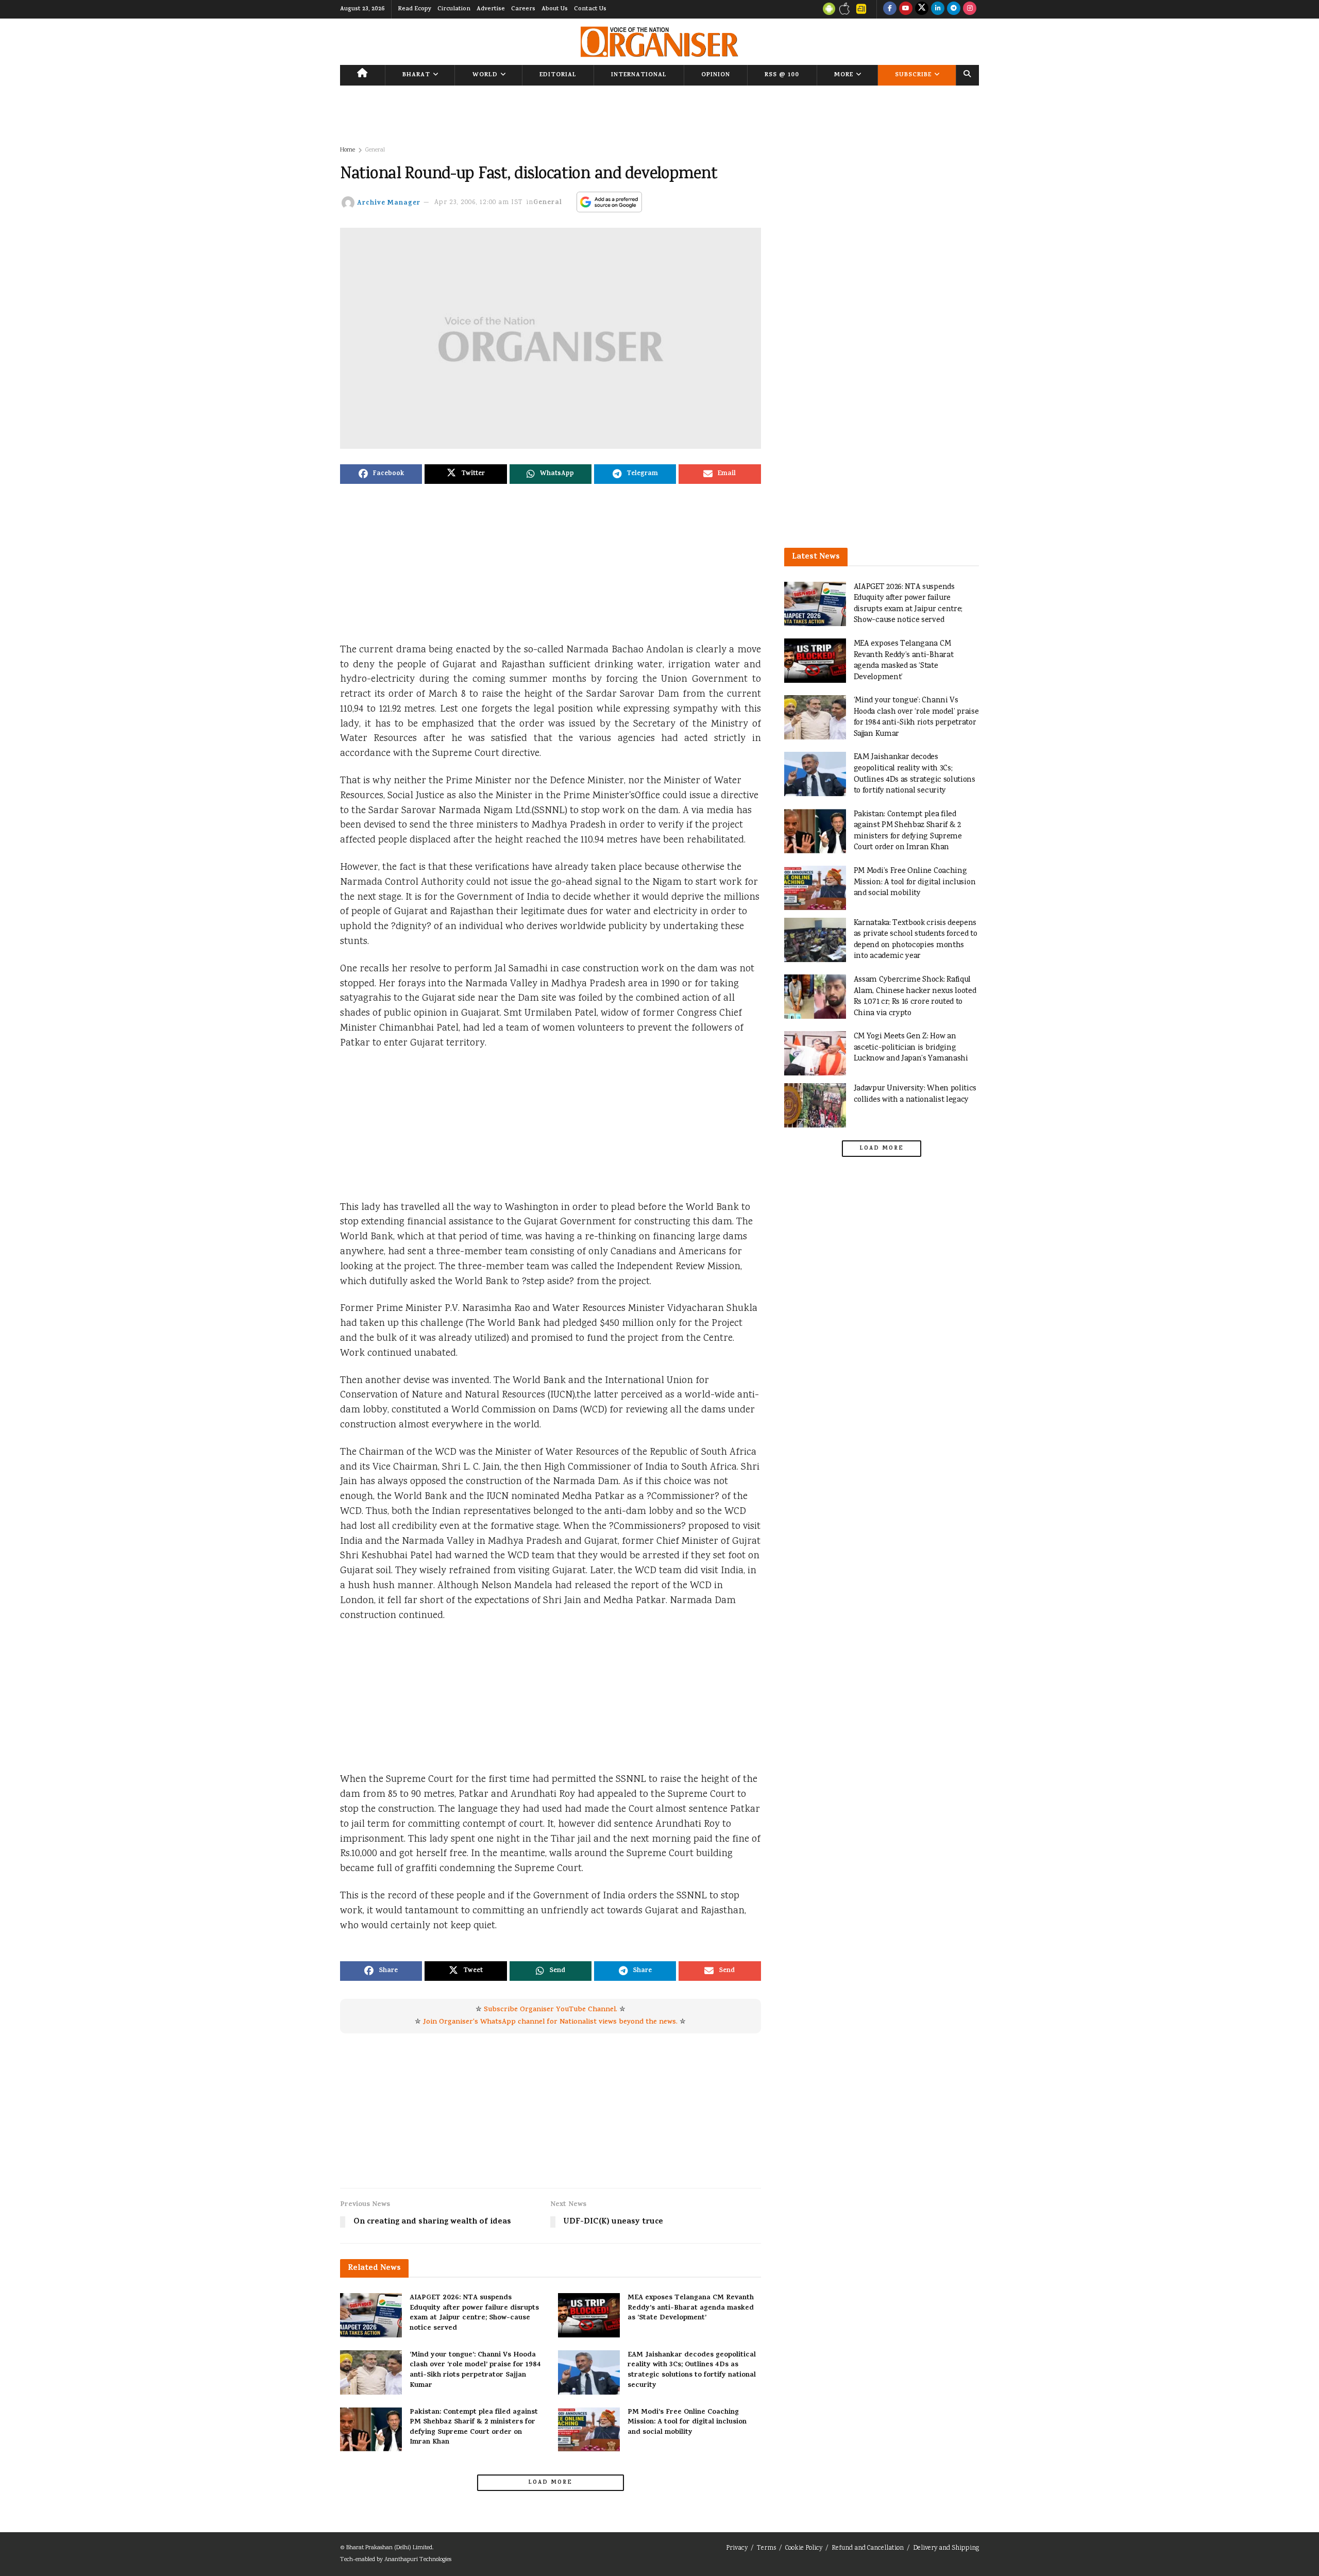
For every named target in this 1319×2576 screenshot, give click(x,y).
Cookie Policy (804, 2548)
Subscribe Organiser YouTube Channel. (551, 2010)
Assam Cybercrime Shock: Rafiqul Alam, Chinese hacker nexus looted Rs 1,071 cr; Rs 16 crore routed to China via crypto (915, 997)
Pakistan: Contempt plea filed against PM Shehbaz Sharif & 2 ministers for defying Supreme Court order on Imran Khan (474, 2428)
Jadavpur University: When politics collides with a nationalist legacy (915, 1094)
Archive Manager (389, 203)
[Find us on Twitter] (922, 9)
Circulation (454, 9)
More (844, 75)
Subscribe (913, 75)
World (485, 75)
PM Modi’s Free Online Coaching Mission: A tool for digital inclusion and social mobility (687, 2422)
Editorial (558, 75)
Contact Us (590, 9)
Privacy (737, 2548)
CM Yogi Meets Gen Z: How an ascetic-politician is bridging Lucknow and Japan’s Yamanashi (911, 1048)
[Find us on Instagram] (970, 9)
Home (348, 150)
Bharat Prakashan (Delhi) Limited (389, 2548)
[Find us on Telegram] (954, 9)
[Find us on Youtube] (906, 9)
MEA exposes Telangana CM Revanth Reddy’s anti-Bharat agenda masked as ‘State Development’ (691, 2308)
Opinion (716, 75)
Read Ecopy (415, 9)
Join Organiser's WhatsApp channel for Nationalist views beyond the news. (550, 2022)
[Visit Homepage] (659, 42)
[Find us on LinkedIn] (938, 9)
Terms (766, 2548)
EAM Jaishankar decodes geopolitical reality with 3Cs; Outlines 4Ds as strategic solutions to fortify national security (692, 2370)
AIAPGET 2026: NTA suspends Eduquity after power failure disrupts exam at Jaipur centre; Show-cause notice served (474, 2313)
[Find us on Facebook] (890, 9)
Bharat (416, 75)
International (639, 75)
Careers (523, 9)
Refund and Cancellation (868, 2548)
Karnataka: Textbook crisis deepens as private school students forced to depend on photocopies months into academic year (916, 940)
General (375, 150)
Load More (550, 2483)
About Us (555, 9)
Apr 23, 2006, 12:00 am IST (479, 203)
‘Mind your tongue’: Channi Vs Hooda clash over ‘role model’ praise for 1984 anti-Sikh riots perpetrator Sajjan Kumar (475, 2370)
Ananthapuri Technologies (418, 2560)
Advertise (491, 9)
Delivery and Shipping (946, 2548)
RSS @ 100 (782, 75)
